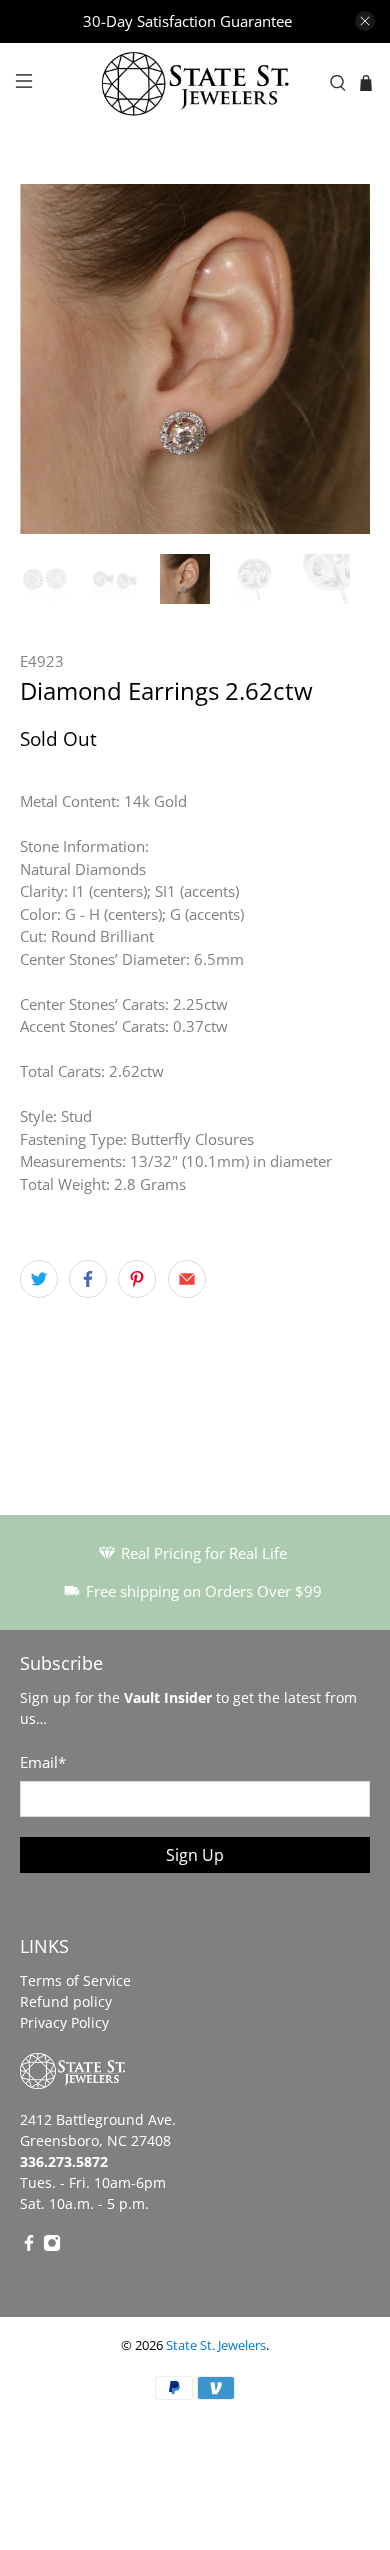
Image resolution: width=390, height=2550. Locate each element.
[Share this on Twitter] (39, 1279)
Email (43, 1762)
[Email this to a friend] (187, 1279)
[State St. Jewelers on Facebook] (29, 2246)
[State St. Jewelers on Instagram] (52, 2246)
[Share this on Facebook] (88, 1279)
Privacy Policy (64, 2022)
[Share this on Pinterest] (137, 1279)
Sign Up (195, 1855)
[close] (365, 21)
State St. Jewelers (216, 2345)
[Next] (338, 359)
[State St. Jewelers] (195, 83)
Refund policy (66, 2001)
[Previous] (52, 359)
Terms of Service (75, 1980)
